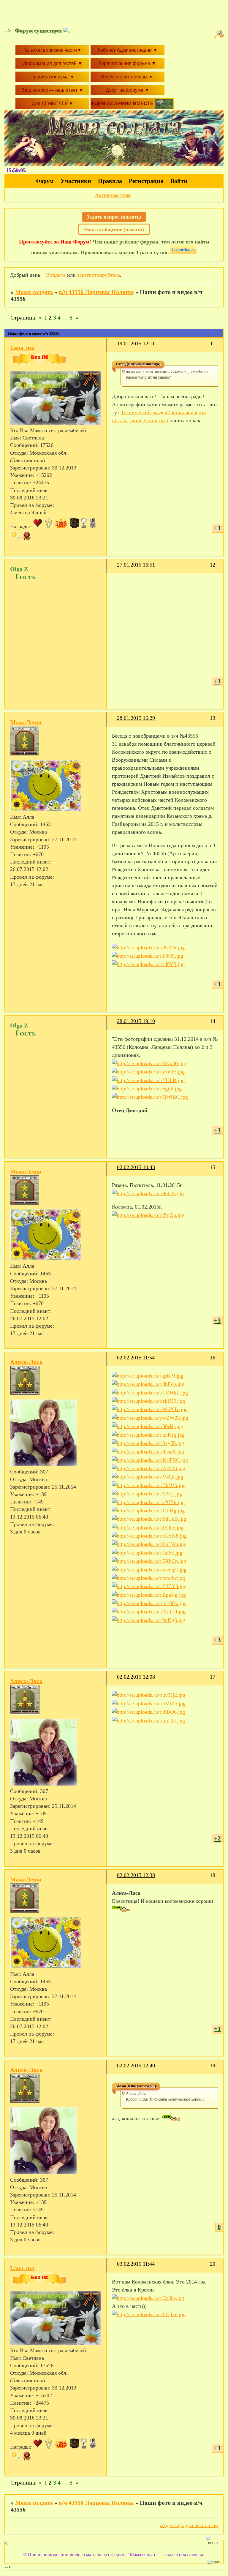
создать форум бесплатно (189, 2525)
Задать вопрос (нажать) (114, 217)
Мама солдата (34, 292)
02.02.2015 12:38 (136, 1875)
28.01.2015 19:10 (136, 1021)
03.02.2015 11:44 (136, 2264)
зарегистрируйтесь (99, 275)
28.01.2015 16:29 (136, 718)
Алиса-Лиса (26, 1362)
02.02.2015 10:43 (136, 1167)
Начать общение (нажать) (114, 229)
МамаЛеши (26, 722)
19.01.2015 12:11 (136, 344)
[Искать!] (220, 34)
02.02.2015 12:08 (136, 1677)
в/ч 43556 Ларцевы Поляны (96, 292)
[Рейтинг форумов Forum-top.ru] (183, 252)
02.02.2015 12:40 (136, 2066)
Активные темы (113, 195)
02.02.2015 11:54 (136, 1358)
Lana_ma (22, 348)
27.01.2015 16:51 (136, 565)
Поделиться (114, 347)
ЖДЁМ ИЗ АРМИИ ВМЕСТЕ (123, 103)
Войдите (56, 275)
